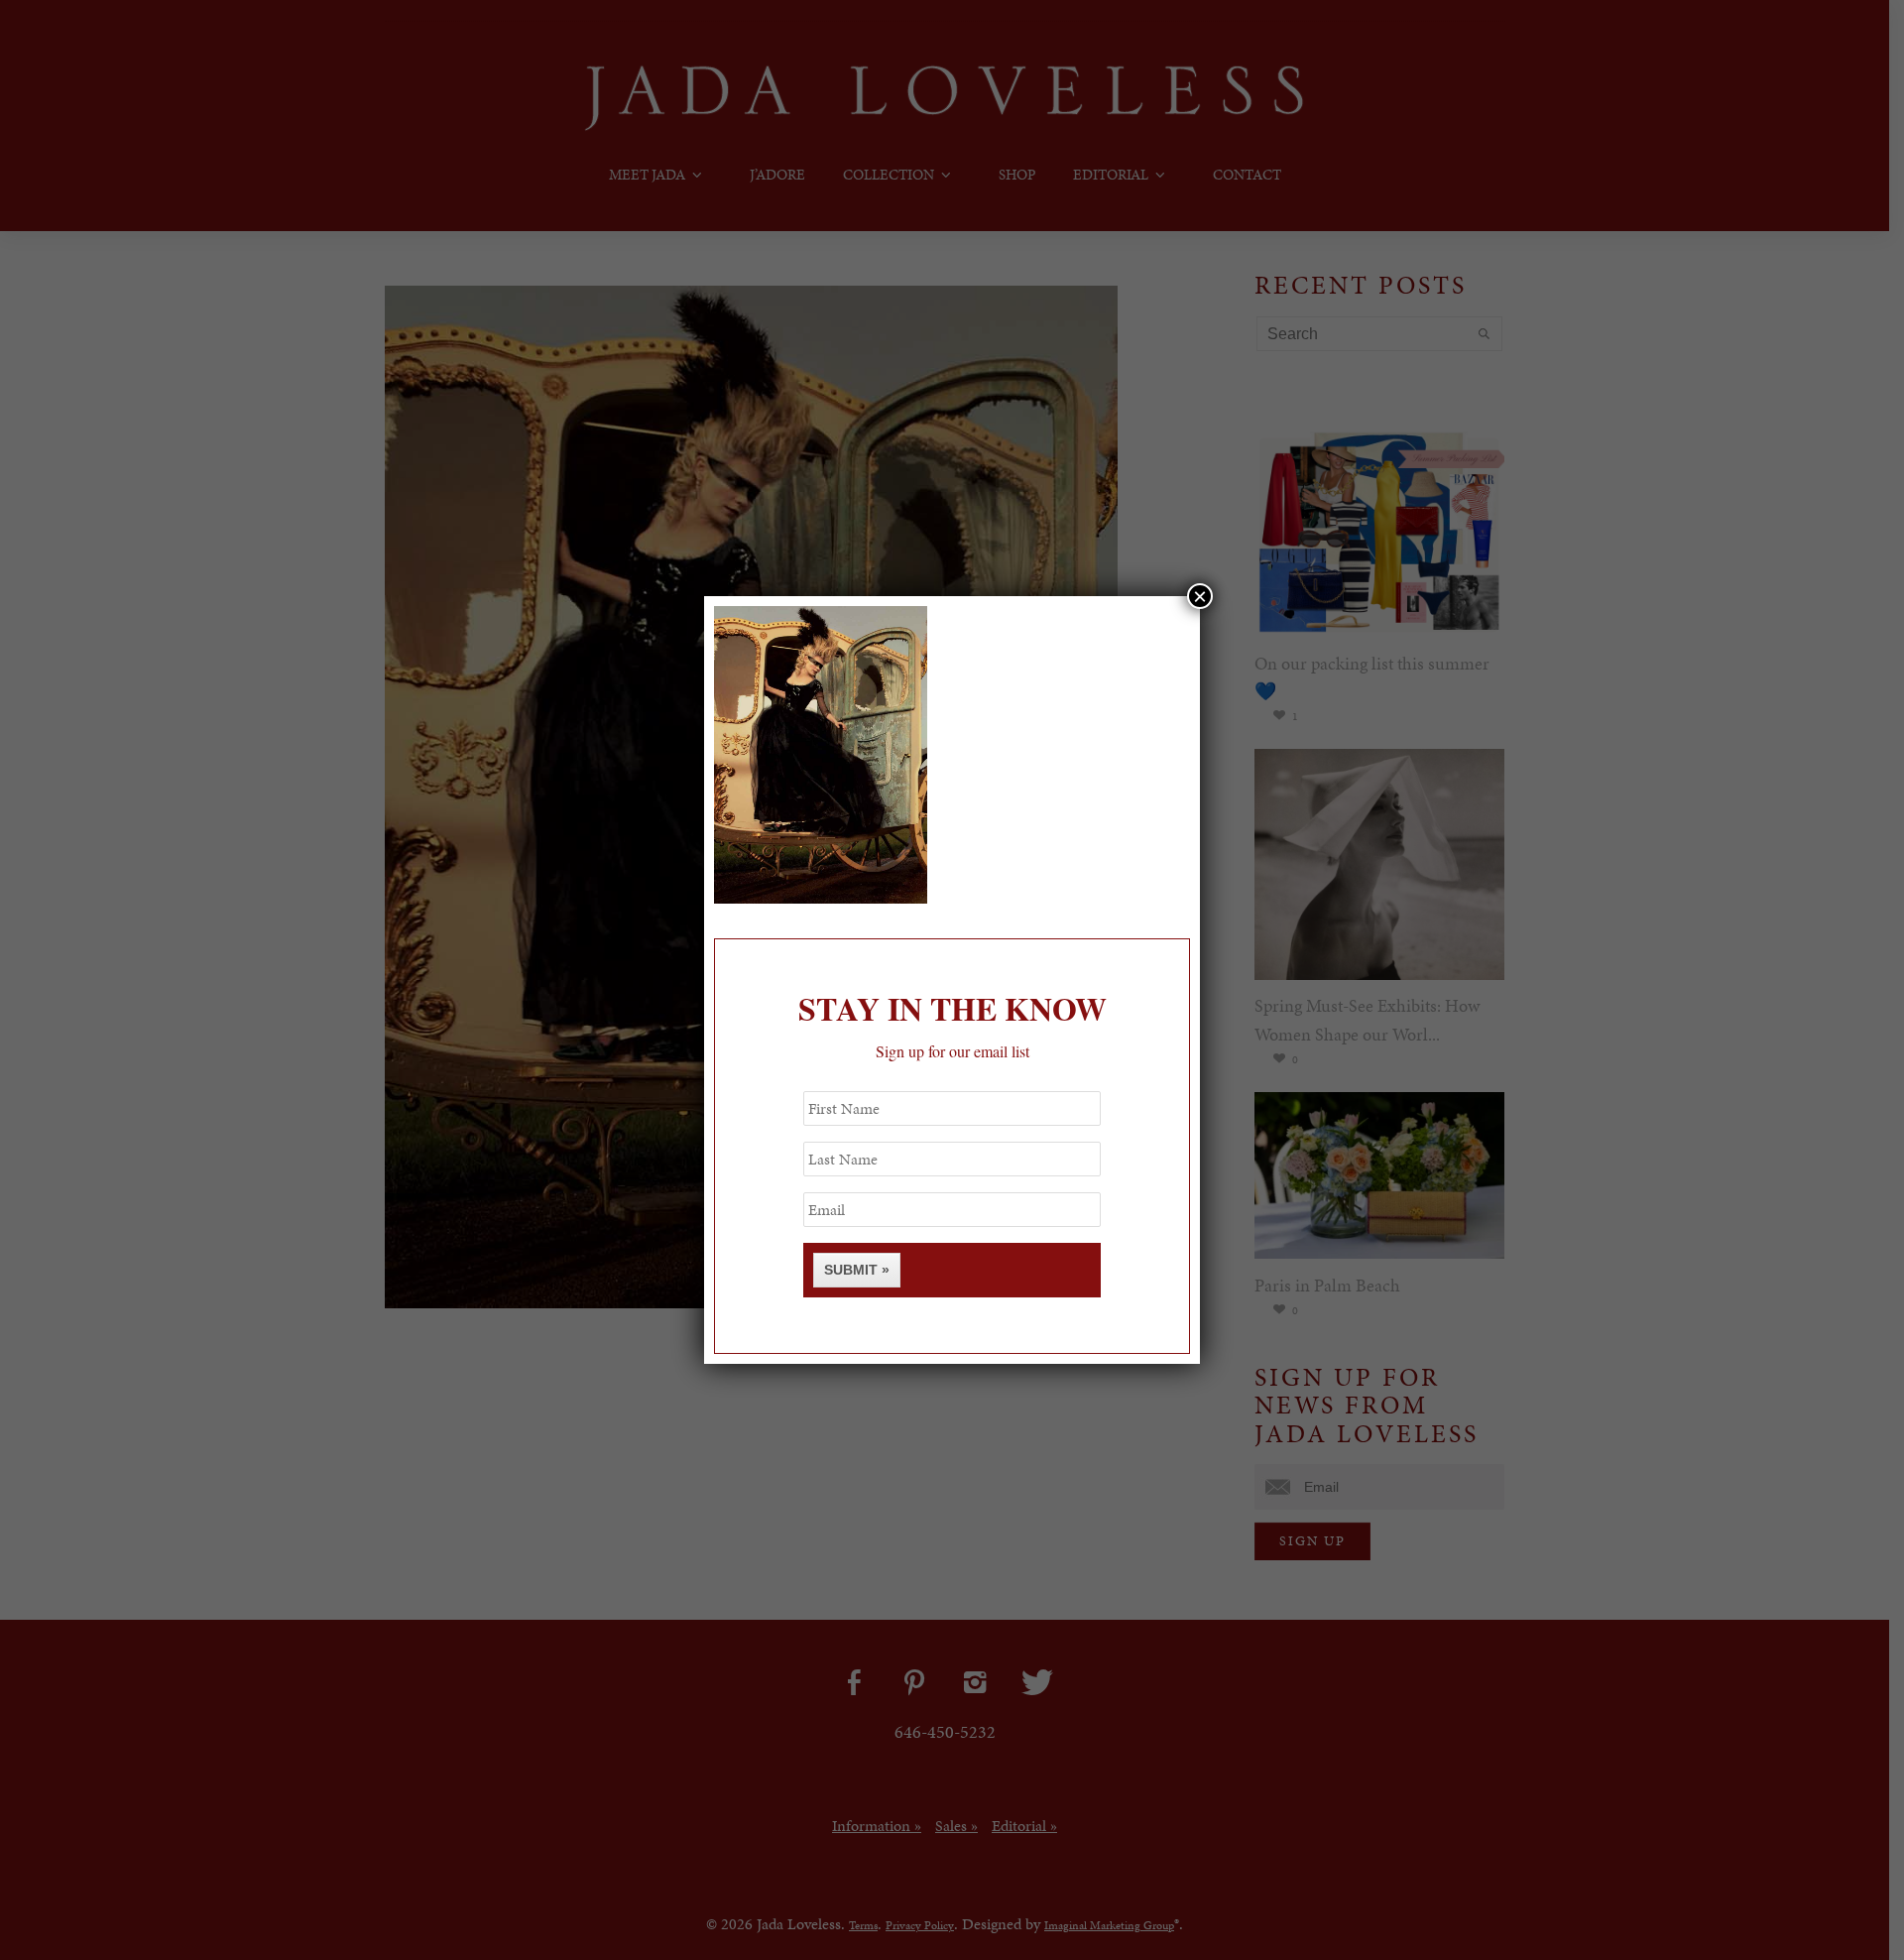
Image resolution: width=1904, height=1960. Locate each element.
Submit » (857, 1270)
